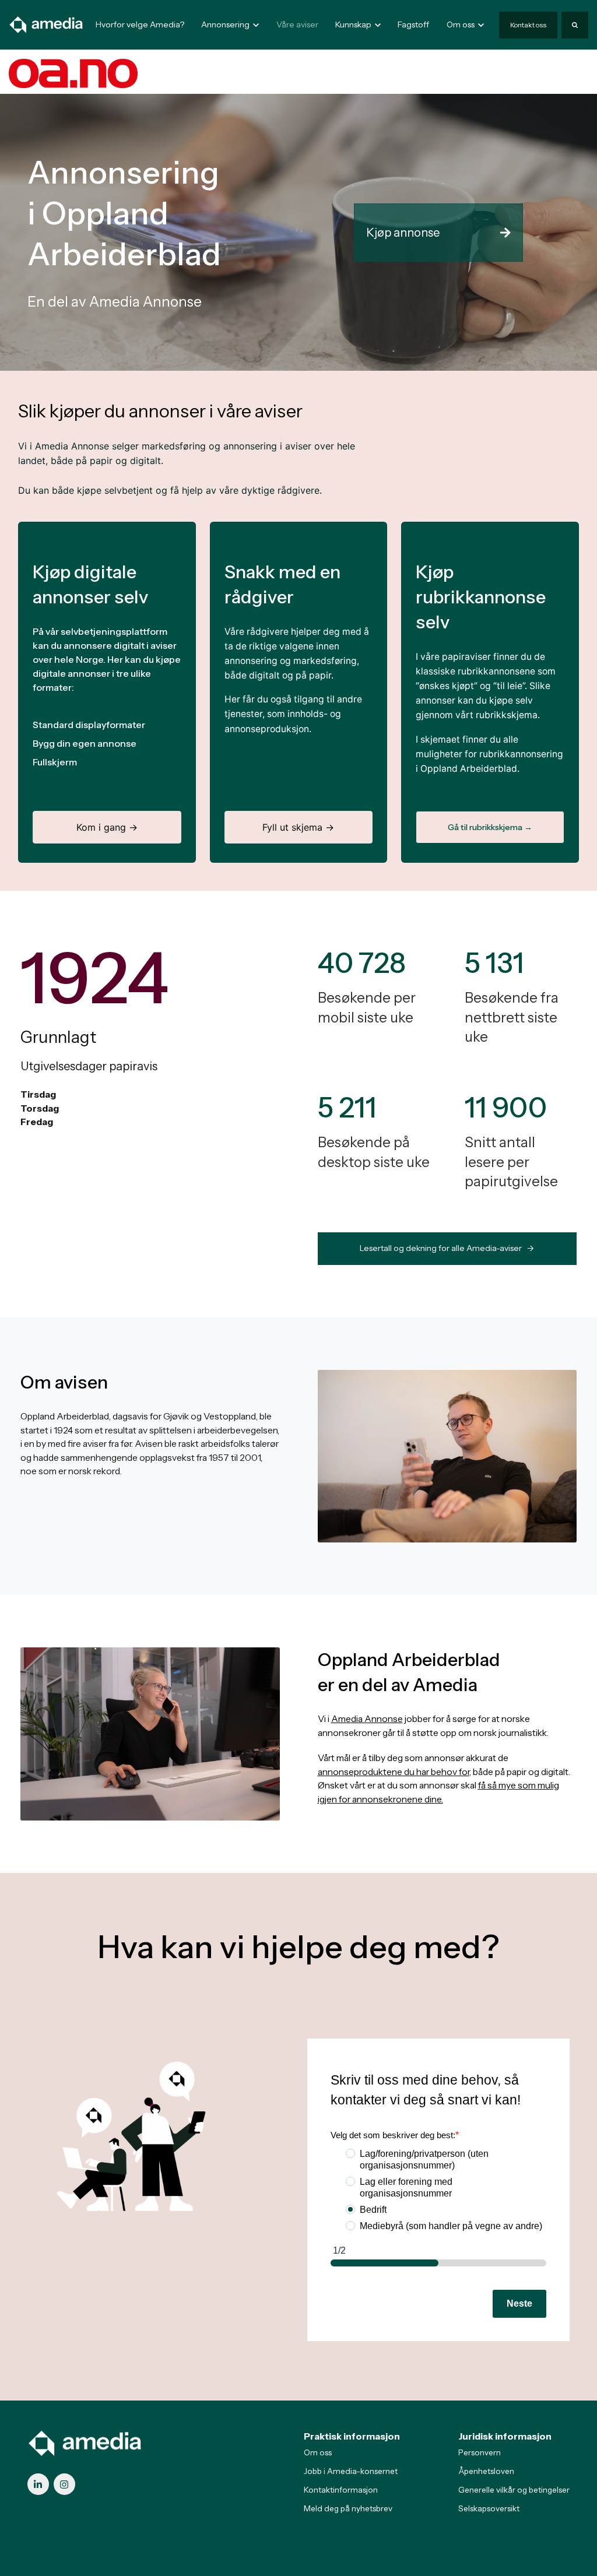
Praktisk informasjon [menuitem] (352, 2436)
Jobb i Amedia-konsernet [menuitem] (351, 2471)
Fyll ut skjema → (298, 827)
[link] (47, 24)
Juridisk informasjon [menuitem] (505, 2436)
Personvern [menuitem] (480, 2452)
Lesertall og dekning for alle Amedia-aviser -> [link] (447, 1248)
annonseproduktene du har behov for (394, 1772)
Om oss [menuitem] (318, 2452)
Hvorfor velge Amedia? (140, 24)
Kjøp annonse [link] (403, 233)
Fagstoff (413, 24)
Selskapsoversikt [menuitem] (489, 2508)
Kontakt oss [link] (528, 25)
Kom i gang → (107, 827)
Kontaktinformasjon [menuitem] (341, 2490)
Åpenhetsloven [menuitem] (486, 2471)
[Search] (575, 25)
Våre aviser (297, 24)
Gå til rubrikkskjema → (490, 827)
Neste (519, 2303)
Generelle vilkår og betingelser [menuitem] (514, 2490)
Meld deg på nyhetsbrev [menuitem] (348, 2508)
